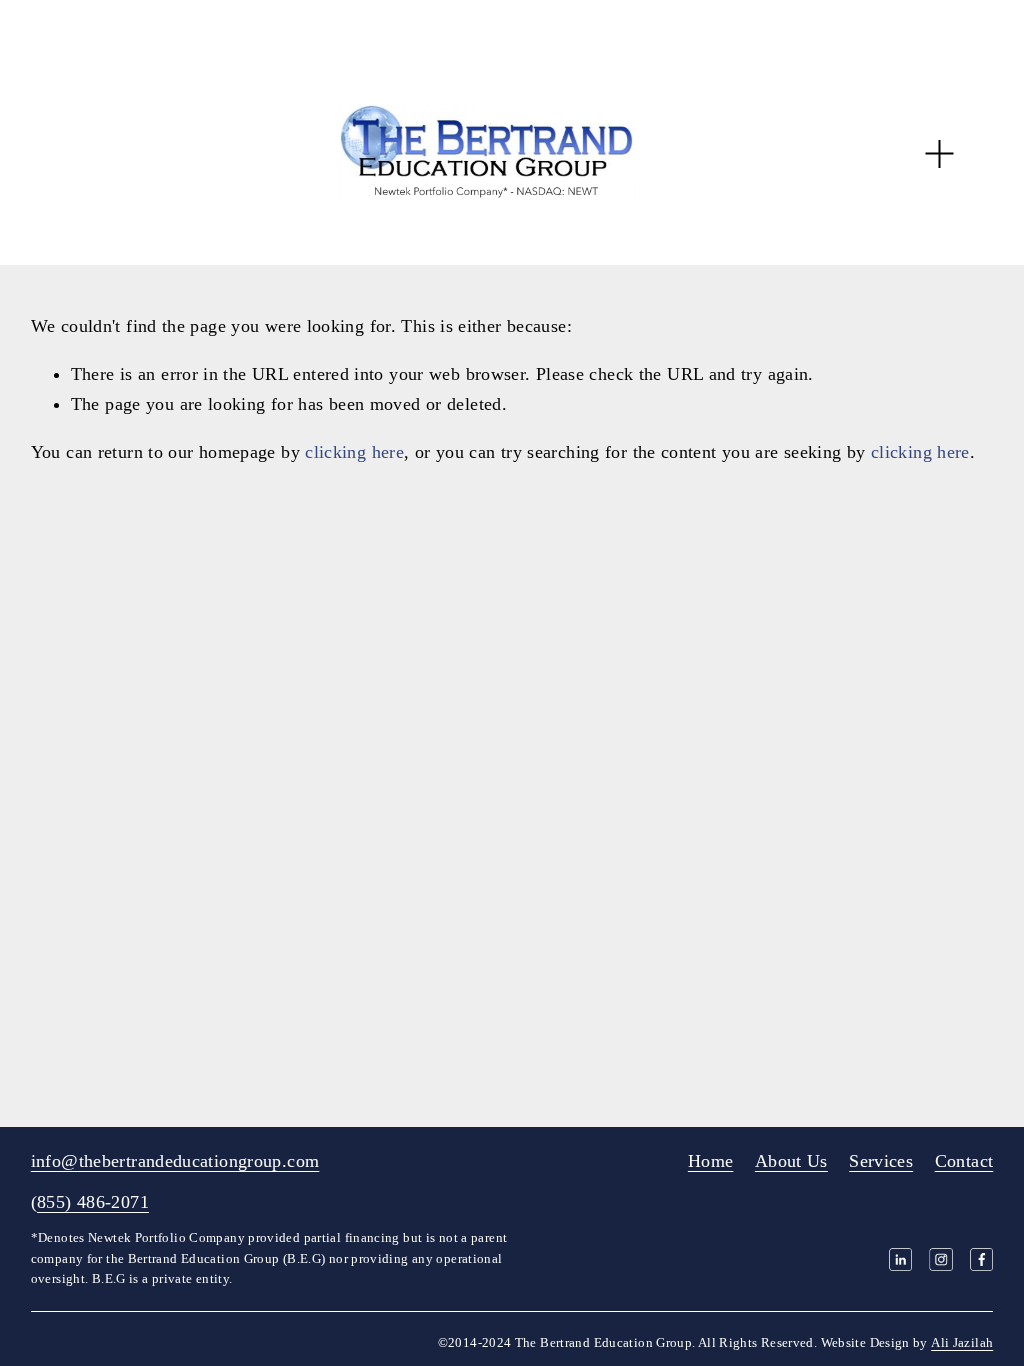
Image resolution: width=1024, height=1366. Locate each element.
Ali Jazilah (962, 1343)
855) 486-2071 (93, 1202)
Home (710, 1161)
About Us (791, 1161)
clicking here (354, 452)
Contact (964, 1161)
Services (881, 1161)
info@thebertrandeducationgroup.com (175, 1161)
